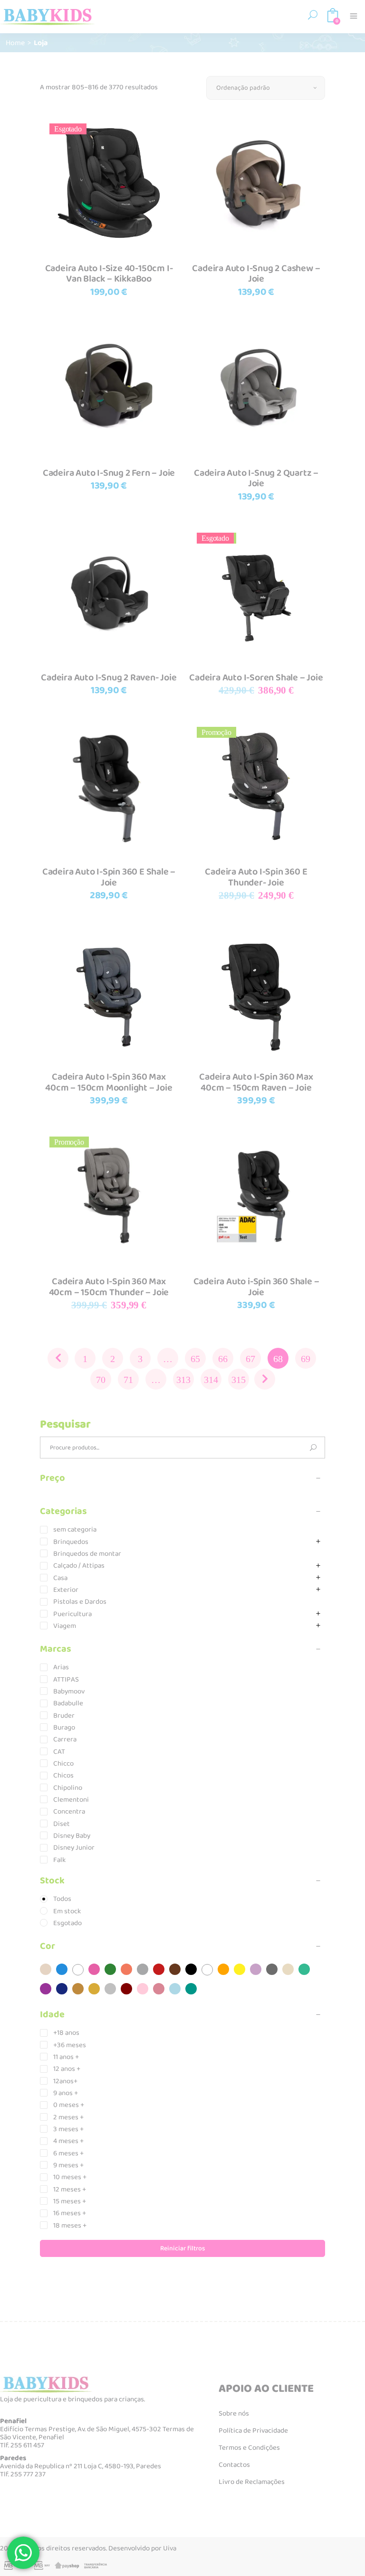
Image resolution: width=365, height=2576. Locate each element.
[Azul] (62, 1969)
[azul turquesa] (191, 1989)
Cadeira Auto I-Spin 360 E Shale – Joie (109, 877)
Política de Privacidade (253, 2431)
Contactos (234, 2465)
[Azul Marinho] (62, 1989)
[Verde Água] (304, 1969)
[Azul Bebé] (175, 1989)
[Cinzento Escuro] (272, 1969)
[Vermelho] (159, 1969)
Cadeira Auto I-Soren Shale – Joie (256, 677)
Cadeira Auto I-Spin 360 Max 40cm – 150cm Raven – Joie (256, 1082)
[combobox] (266, 88)
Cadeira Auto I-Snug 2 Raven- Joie (109, 677)
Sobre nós (234, 2414)
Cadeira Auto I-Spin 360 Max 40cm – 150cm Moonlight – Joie (109, 1082)
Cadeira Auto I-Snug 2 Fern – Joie (109, 473)
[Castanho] (175, 1969)
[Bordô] (126, 1989)
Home (15, 42)
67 (250, 1359)
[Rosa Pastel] (143, 1989)
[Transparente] (78, 1970)
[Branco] (207, 1970)
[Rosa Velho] (159, 1989)
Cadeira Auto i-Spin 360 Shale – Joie (256, 1287)
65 (195, 1359)
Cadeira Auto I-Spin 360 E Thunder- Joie (256, 877)
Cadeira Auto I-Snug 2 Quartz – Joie (256, 478)
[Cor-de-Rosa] (94, 1969)
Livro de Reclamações (252, 2482)
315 (239, 1380)
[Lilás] (256, 1969)
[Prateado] (110, 1989)
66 (223, 1359)
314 (211, 1380)
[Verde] (110, 1969)
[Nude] (46, 1969)
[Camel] (78, 1989)
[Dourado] (94, 1989)
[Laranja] (223, 1969)
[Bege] (288, 1969)
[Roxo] (46, 1989)
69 (306, 1359)
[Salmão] (126, 1969)
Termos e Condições (249, 2448)
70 (101, 1380)
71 (128, 1380)
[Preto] (191, 1969)
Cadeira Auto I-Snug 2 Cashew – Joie (256, 274)
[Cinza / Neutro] (143, 1969)
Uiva (170, 2548)
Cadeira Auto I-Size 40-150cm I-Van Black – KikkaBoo (109, 274)
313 (183, 1380)
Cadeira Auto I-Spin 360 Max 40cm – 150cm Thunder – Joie (109, 1287)
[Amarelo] (240, 1969)
